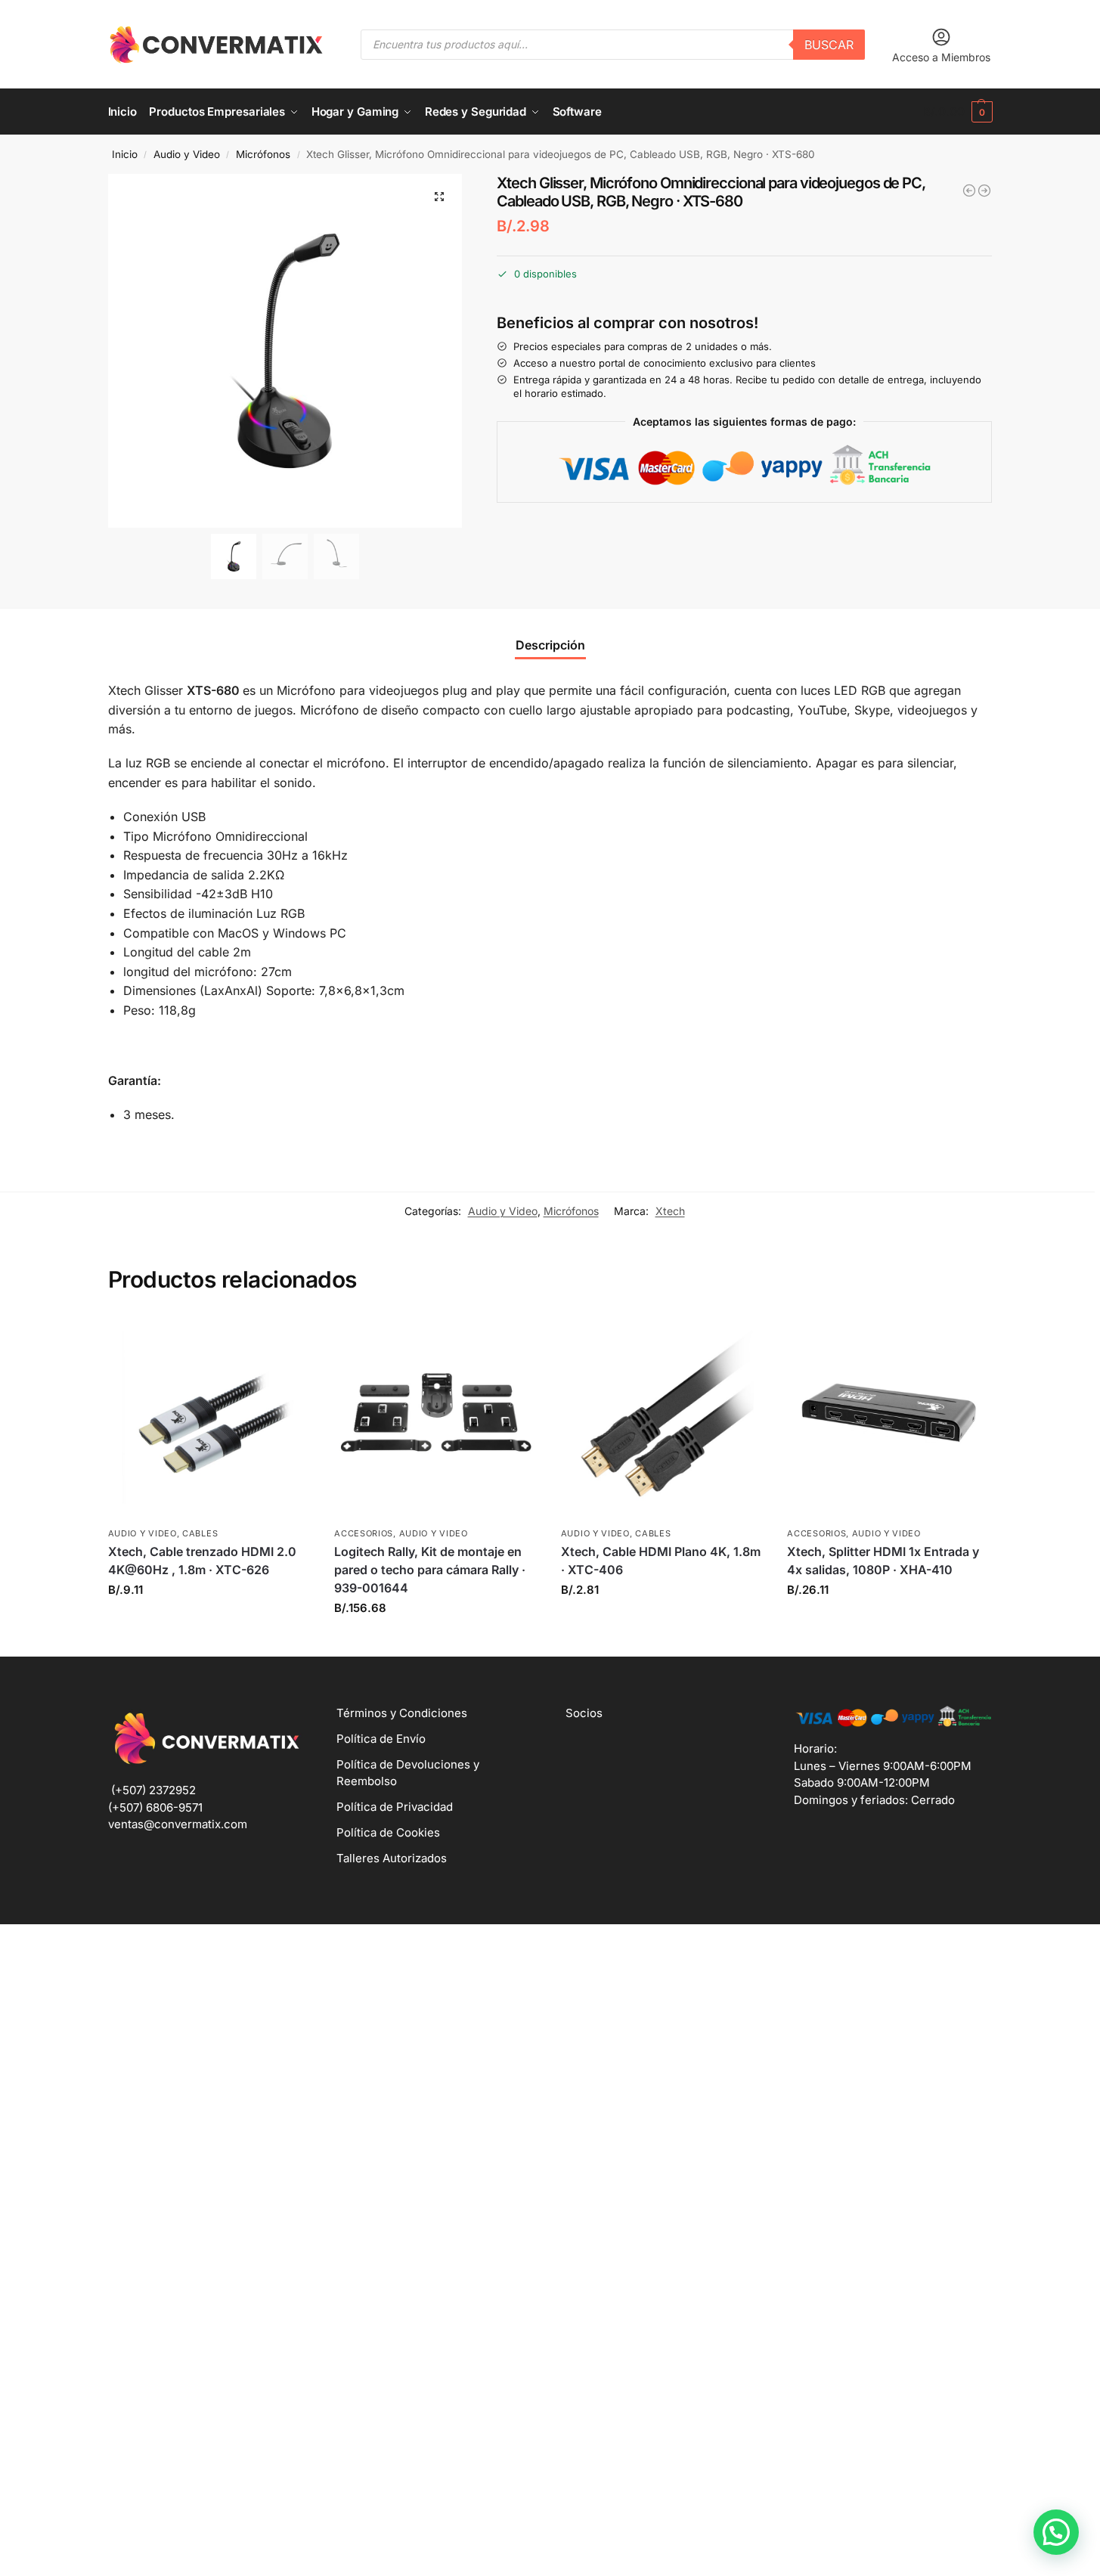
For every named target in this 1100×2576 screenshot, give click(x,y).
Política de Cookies (388, 1832)
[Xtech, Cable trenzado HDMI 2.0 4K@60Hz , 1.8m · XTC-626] (210, 1417)
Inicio (125, 154)
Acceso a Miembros (941, 57)
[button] (957, 112)
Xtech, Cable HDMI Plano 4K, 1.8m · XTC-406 (661, 1561)
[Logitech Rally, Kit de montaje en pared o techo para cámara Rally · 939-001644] (436, 1417)
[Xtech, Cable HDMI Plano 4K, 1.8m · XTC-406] (663, 1417)
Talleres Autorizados (392, 1858)
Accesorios (364, 1533)
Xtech (670, 1211)
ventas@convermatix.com (178, 1824)
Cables (200, 1533)
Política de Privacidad (395, 1807)
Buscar (829, 45)
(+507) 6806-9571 (155, 1807)
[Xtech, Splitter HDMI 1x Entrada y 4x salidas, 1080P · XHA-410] (889, 1417)
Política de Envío (381, 1739)
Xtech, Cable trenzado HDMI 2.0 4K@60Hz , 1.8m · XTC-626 (202, 1561)
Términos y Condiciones (402, 1713)
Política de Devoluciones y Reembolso (408, 1773)
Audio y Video (187, 154)
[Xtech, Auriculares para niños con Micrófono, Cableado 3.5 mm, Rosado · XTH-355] (969, 191)
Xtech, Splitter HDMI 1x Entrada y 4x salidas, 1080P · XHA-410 (883, 1561)
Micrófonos (263, 154)
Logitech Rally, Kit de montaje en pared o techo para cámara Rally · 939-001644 (430, 1570)
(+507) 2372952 (153, 1790)
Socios (584, 1713)
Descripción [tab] (550, 645)
